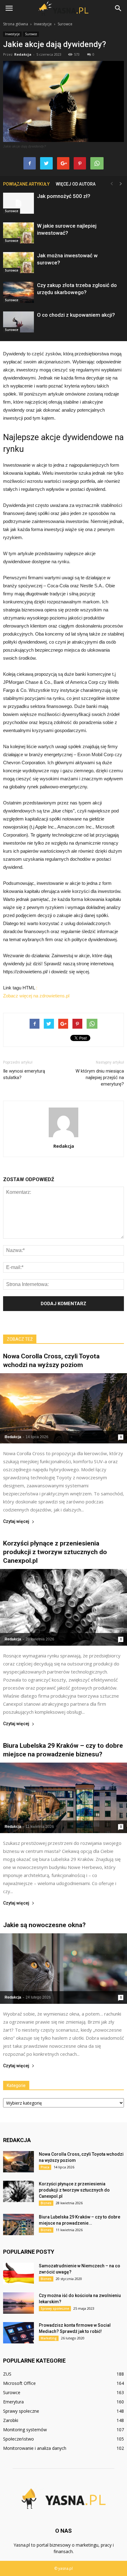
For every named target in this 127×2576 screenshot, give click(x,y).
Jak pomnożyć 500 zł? (64, 196)
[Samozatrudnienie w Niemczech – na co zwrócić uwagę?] (18, 2273)
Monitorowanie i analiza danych (35, 2448)
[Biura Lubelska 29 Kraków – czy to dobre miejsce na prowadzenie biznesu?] (63, 1798)
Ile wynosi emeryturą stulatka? (24, 1074)
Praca (45, 2167)
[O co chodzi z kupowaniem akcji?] (18, 322)
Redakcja (23, 54)
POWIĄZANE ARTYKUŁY (26, 184)
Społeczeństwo (18, 2439)
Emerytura (13, 2402)
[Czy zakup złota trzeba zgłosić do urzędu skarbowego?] (18, 292)
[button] (118, 8)
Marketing (49, 2338)
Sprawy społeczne (55, 2308)
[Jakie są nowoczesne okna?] (63, 1969)
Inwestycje (12, 34)
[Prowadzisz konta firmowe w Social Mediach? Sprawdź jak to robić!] (18, 2333)
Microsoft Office (19, 2383)
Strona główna (16, 24)
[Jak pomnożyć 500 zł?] (18, 203)
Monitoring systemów (25, 2430)
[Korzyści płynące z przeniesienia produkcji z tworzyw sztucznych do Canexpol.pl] (63, 1607)
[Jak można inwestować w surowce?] (18, 263)
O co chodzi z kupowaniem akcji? (76, 315)
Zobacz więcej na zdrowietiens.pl (36, 996)
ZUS (7, 2374)
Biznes (46, 2203)
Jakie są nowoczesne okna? (44, 1925)
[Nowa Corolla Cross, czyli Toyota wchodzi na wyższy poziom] (63, 1408)
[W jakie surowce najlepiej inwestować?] (18, 233)
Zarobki (11, 2420)
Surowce (31, 34)
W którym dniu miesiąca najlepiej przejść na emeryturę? (100, 1078)
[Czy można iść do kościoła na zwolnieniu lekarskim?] (18, 2303)
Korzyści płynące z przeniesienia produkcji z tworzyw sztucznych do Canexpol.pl (55, 1552)
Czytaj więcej (16, 1522)
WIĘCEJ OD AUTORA (76, 184)
